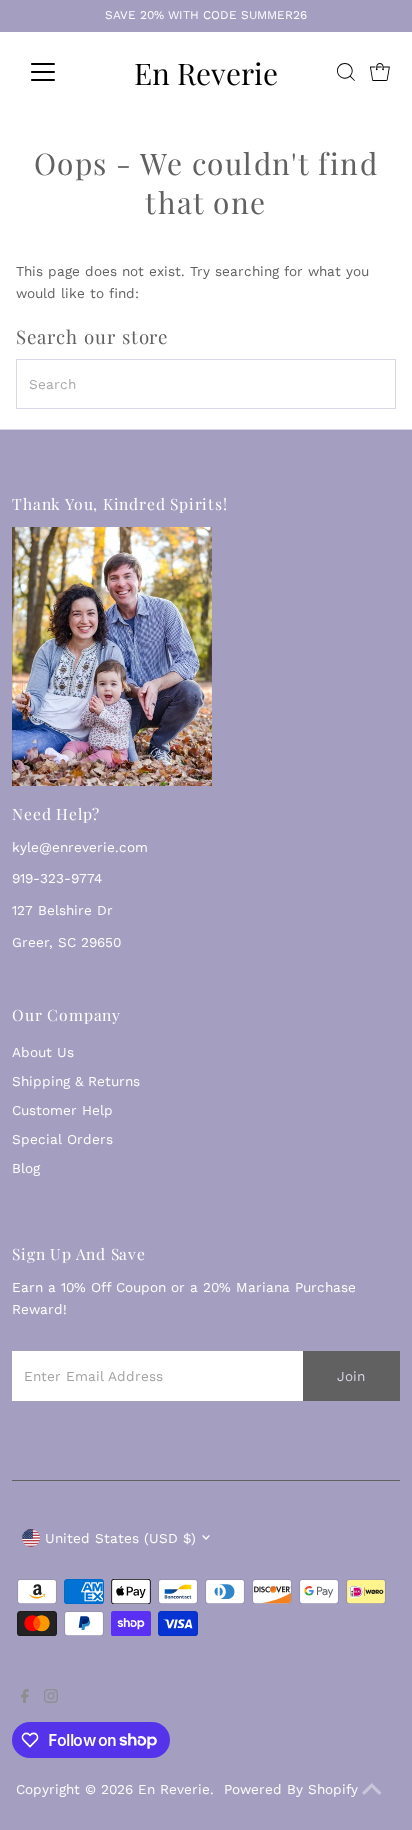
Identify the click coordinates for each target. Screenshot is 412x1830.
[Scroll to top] (372, 1790)
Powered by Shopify (291, 1789)
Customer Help (62, 1110)
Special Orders (62, 1139)
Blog (26, 1168)
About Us (43, 1052)
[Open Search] (346, 72)
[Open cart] (380, 72)
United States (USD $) (120, 1538)
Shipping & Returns (76, 1081)
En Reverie (206, 72)
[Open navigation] (61, 72)
